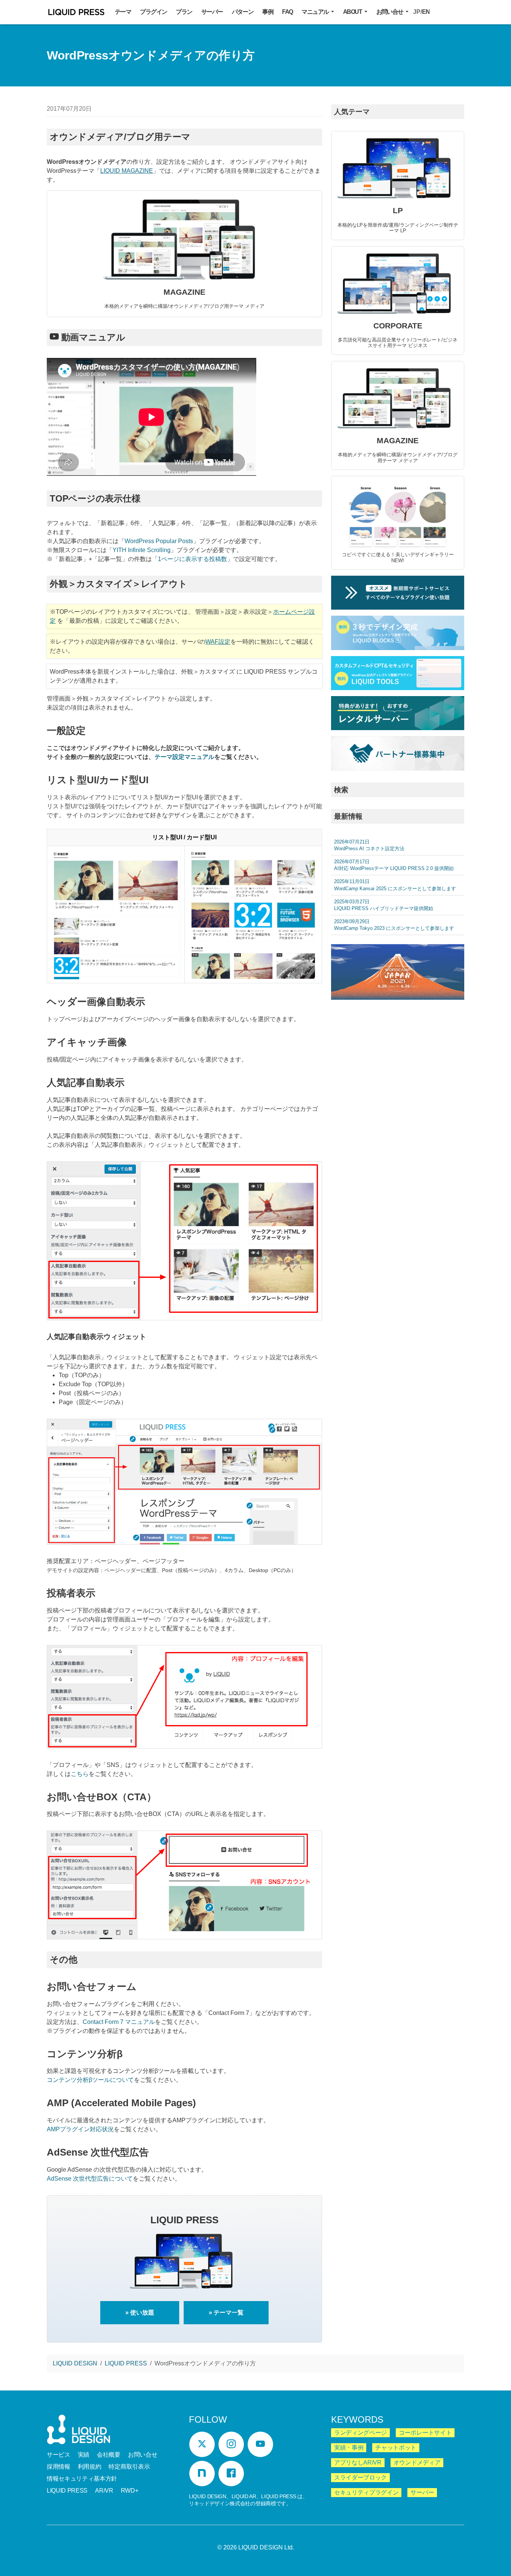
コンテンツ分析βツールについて (90, 2080)
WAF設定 (218, 642)
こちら (80, 1774)
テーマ (123, 12)
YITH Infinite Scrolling (142, 550)
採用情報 (59, 2467)
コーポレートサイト (425, 2433)
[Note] (202, 2474)
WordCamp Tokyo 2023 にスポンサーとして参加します (394, 925)
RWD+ (130, 2491)
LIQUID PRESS (76, 13)
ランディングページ (360, 2433)
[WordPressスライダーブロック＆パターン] (398, 633)
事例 (268, 12)
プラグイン (153, 12)
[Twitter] (202, 2444)
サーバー (212, 12)
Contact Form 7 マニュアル (119, 2022)
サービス (59, 2455)
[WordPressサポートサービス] (398, 593)
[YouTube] (260, 2444)
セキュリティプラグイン (366, 2492)
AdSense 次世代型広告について (90, 2179)
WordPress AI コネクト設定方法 (369, 845)
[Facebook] (231, 2474)
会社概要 (109, 2455)
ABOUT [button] (353, 12)
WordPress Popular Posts (159, 541)
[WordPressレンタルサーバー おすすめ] (398, 713)
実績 (84, 2455)
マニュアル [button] (316, 12)
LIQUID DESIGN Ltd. (266, 2547)
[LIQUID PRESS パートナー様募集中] (398, 753)
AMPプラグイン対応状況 (80, 2129)
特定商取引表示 (129, 2467)
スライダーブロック (360, 2477)
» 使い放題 (140, 2312)
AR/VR (104, 2491)
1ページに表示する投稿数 (192, 559)
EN (426, 12)
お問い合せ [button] (390, 12)
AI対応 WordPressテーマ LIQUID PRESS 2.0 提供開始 (394, 865)
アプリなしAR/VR (358, 2462)
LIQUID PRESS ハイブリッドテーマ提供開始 (384, 905)
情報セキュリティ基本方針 (82, 2479)
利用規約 (90, 2467)
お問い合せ (143, 2455)
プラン (184, 12)
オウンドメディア (417, 2462)
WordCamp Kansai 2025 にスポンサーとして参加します (395, 885)
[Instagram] (231, 2444)
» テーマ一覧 (226, 2312)
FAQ (287, 12)
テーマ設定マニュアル (184, 757)
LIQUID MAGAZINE (127, 171)
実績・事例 (349, 2448)
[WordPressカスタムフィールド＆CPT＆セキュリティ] (398, 673)
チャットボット (396, 2448)
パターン (243, 12)
